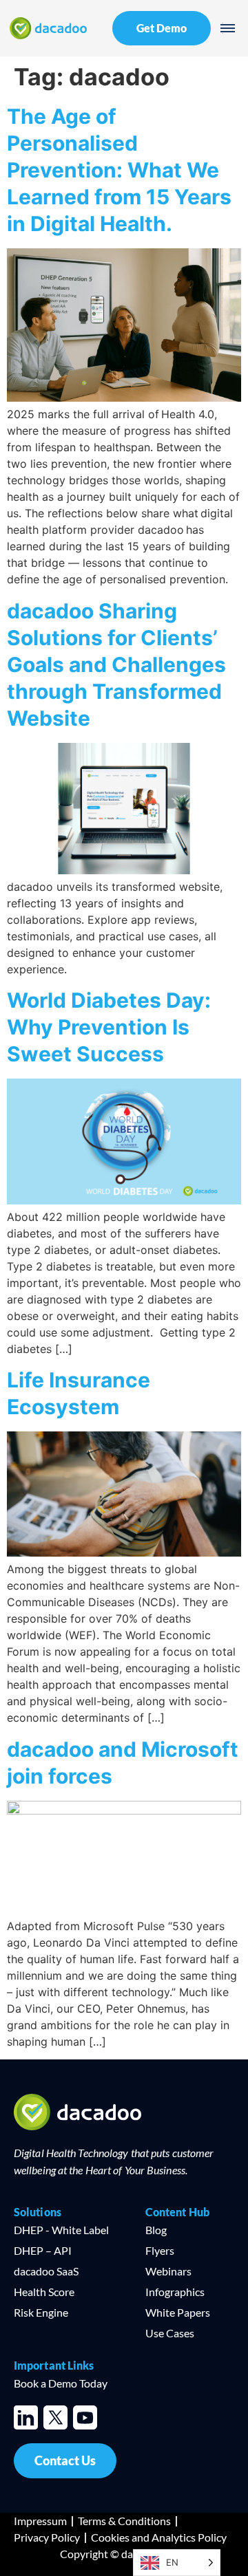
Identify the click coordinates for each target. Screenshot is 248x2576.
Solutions (38, 2212)
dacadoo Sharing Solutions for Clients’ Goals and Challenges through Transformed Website (116, 664)
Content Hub (177, 2212)
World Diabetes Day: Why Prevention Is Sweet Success (109, 1027)
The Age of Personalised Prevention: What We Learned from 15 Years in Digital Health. (119, 170)
